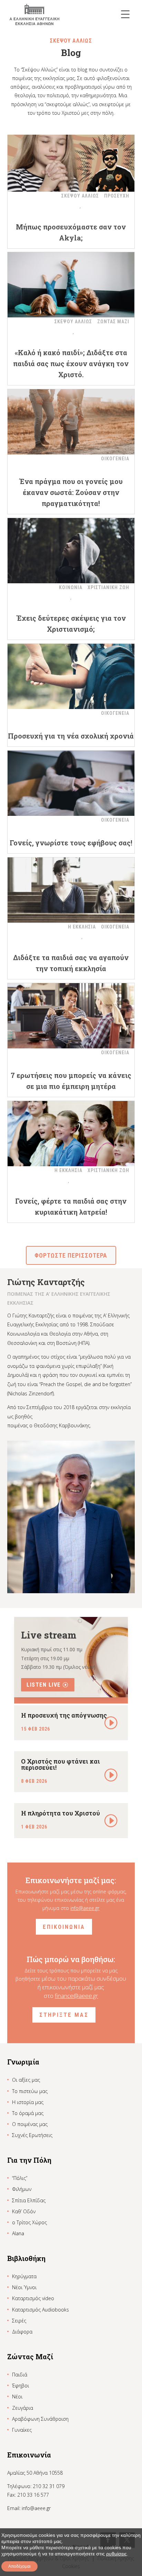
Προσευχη (117, 196)
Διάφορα (22, 2332)
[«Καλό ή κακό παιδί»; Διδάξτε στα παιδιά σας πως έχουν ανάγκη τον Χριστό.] (71, 285)
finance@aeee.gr (76, 1996)
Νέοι (17, 2397)
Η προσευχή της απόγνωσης (64, 1715)
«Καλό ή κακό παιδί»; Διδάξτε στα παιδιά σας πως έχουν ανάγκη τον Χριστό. (71, 363)
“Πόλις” (20, 2178)
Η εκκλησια (82, 927)
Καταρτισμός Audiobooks (40, 2310)
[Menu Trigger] (125, 14)
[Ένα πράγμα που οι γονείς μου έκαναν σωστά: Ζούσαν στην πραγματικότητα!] (71, 422)
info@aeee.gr (85, 1908)
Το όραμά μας (28, 2113)
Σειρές (19, 2321)
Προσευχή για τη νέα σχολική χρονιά (71, 736)
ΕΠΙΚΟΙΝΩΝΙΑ (64, 1927)
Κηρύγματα (24, 2276)
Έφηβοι (21, 2386)
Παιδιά (20, 2375)
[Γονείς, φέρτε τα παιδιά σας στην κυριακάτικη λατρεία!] (71, 1134)
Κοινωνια (71, 587)
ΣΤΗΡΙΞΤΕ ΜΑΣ (64, 2015)
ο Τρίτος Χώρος (29, 2222)
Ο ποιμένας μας (30, 2124)
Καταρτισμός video (33, 2298)
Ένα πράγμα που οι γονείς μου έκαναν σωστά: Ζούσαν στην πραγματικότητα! (71, 492)
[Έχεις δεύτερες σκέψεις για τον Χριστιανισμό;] (71, 551)
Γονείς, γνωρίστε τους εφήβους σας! (71, 843)
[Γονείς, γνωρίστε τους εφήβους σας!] (71, 783)
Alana (18, 2233)
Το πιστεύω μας (30, 2091)
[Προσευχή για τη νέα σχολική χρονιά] (71, 676)
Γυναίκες (22, 2430)
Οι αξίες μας (26, 2080)
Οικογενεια (115, 459)
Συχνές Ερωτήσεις (32, 2135)
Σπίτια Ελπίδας (29, 2200)
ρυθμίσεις (116, 2554)
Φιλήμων (22, 2189)
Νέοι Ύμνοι (24, 2287)
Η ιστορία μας (28, 2102)
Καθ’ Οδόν (24, 2211)
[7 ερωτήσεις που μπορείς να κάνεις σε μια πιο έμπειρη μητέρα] (71, 1016)
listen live (44, 1685)
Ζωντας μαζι (113, 322)
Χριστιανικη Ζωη (108, 587)
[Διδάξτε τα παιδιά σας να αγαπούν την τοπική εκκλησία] (71, 890)
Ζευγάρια (23, 2408)
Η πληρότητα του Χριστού (60, 1813)
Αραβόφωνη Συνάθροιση (40, 2419)
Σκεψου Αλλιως (80, 196)
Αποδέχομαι (19, 2566)
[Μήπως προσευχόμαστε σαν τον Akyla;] (71, 159)
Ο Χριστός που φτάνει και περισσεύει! (60, 1764)
